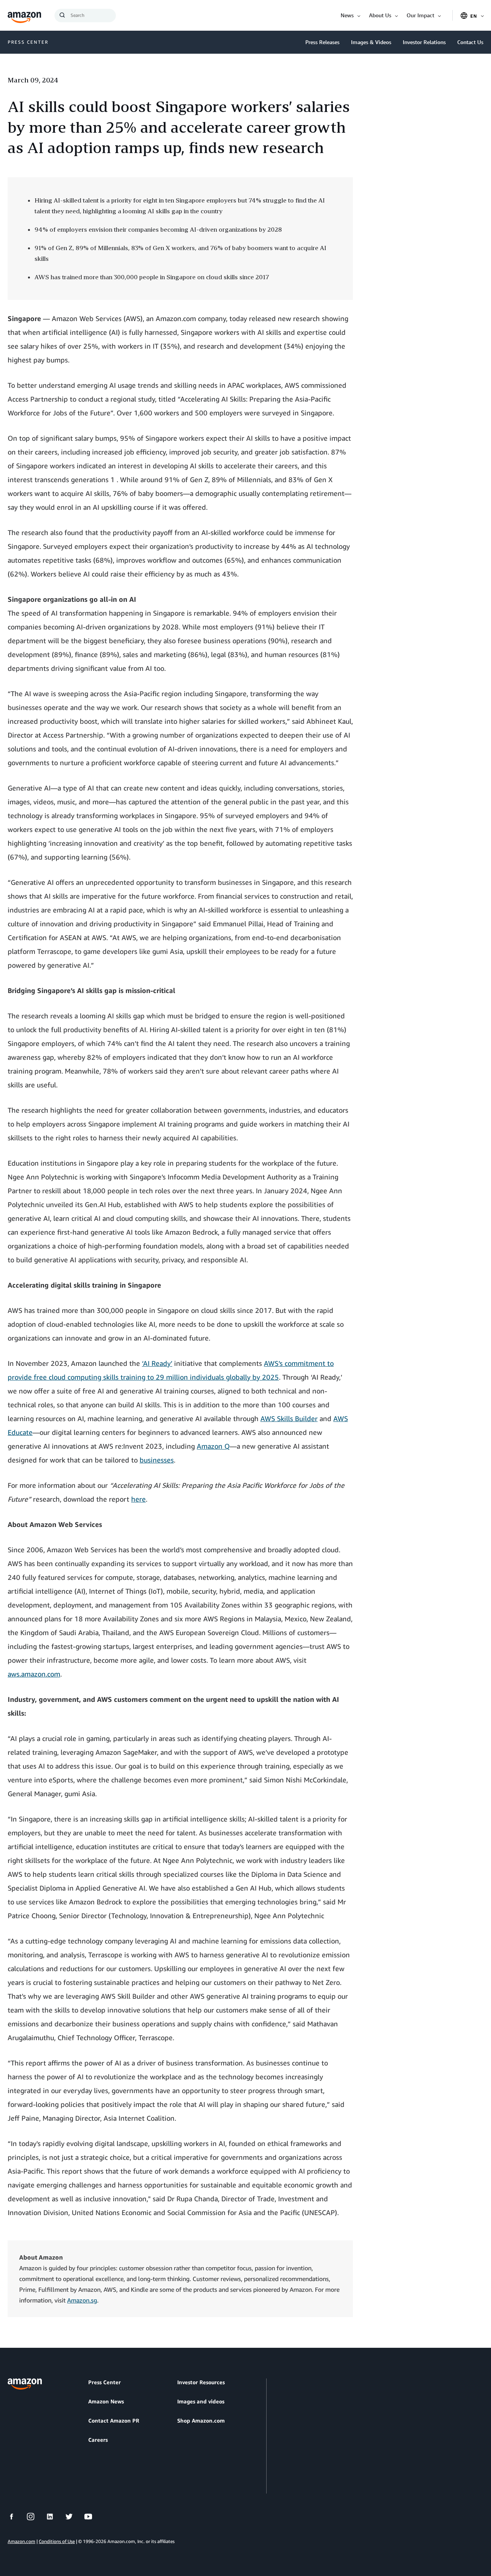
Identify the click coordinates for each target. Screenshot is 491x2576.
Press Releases (322, 42)
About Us (380, 15)
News (347, 15)
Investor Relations (424, 42)
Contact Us (470, 42)
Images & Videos (371, 42)
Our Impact (420, 15)
